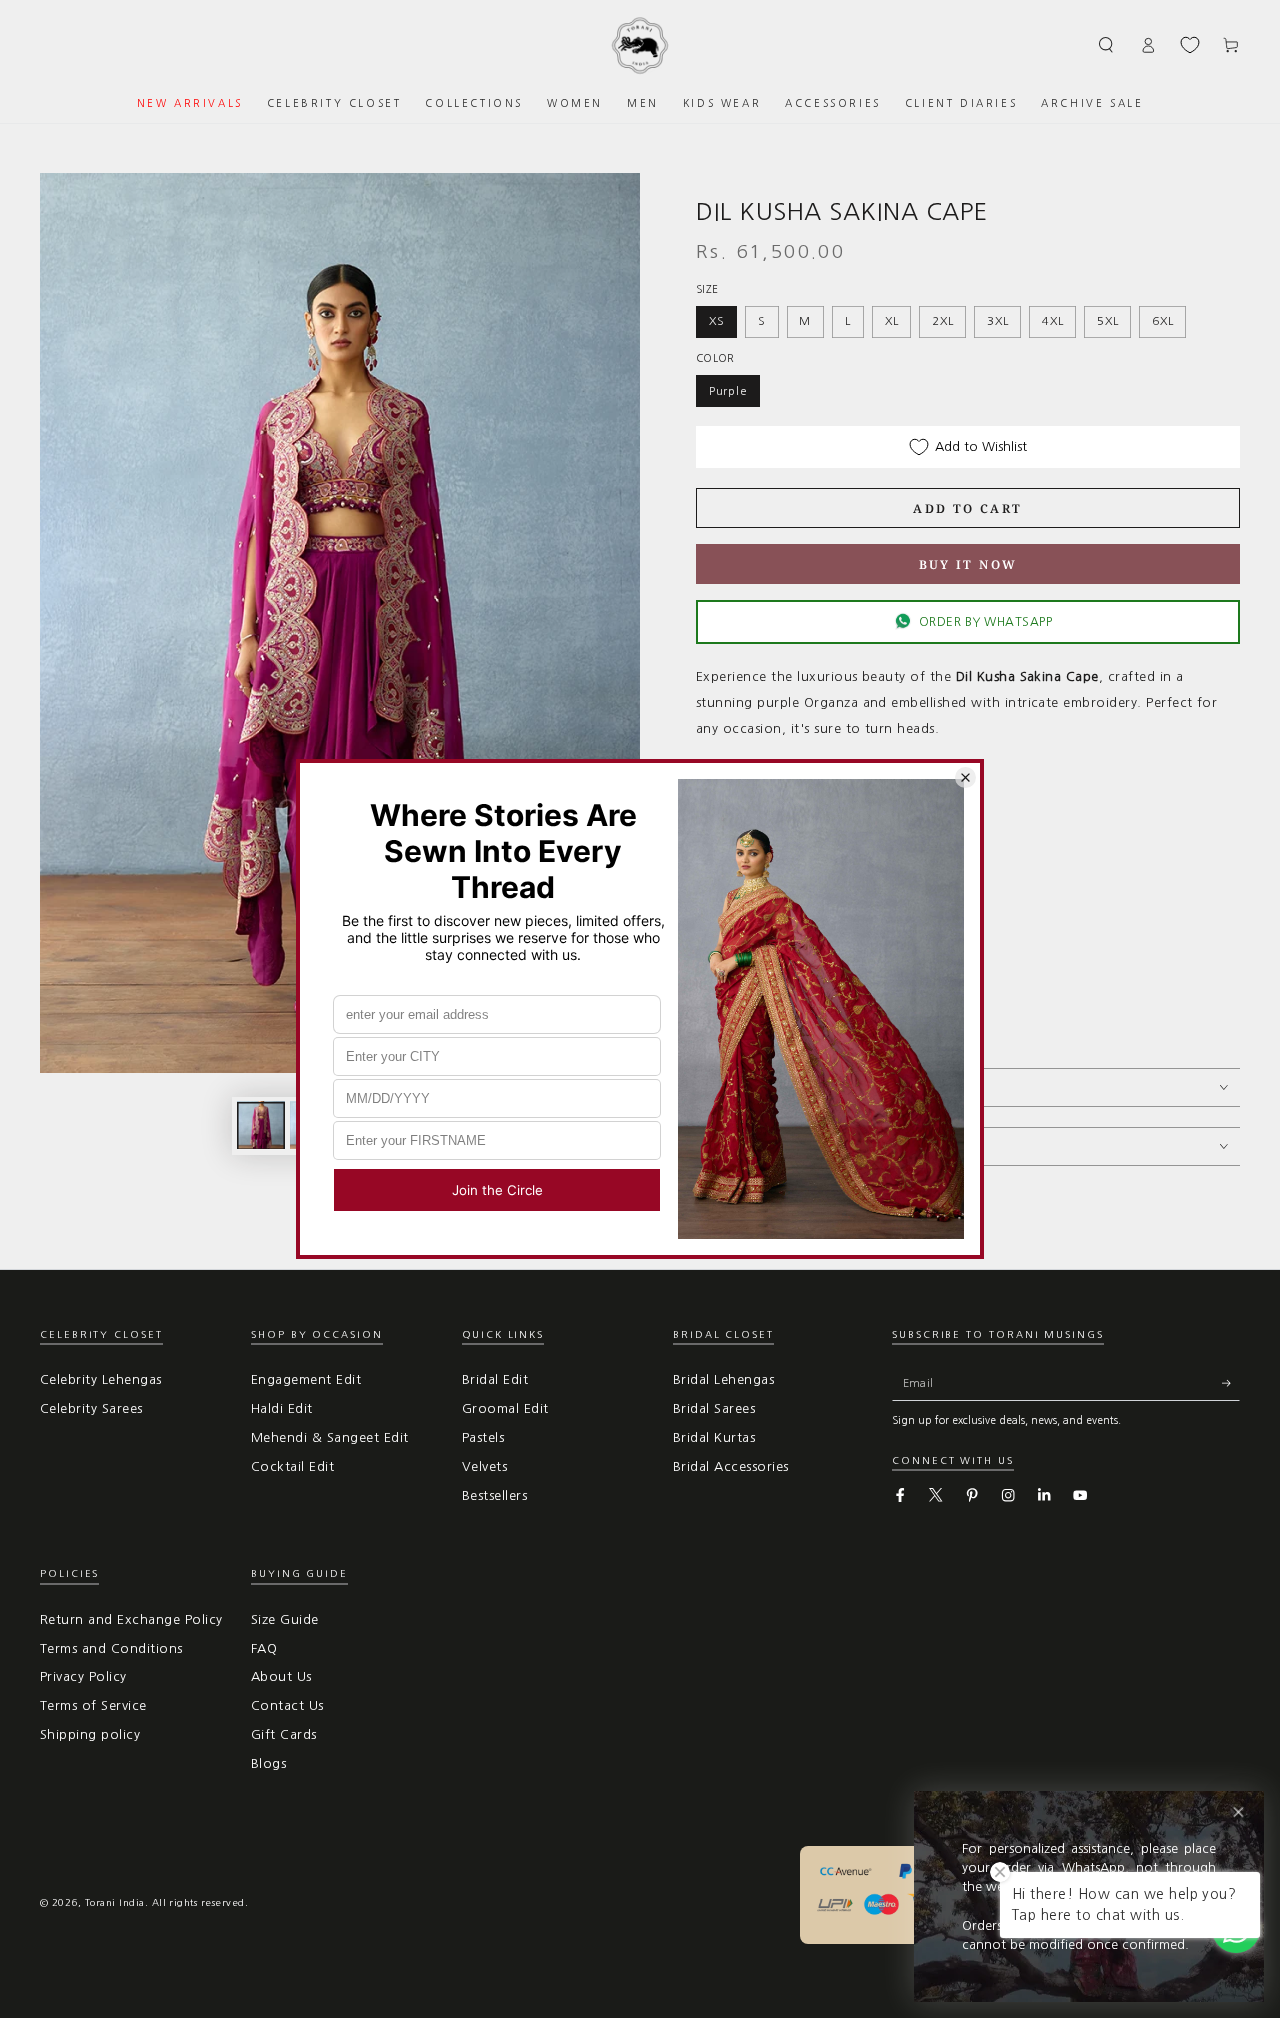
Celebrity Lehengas (101, 1379)
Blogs (268, 1763)
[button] (1107, 44)
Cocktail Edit (292, 1466)
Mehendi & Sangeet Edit (330, 1437)
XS (717, 321)
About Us (281, 1676)
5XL (1107, 321)
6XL (1162, 321)
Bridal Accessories (731, 1466)
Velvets (484, 1466)
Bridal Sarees (714, 1408)
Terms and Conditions (111, 1648)
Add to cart (967, 508)
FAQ (264, 1648)
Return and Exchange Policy (131, 1619)
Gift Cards (284, 1734)
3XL (997, 321)
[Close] (1238, 1812)
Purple (728, 391)
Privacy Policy (83, 1676)
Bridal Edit (495, 1379)
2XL (942, 321)
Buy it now (968, 564)
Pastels (483, 1437)
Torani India (115, 1902)
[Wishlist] (1190, 45)
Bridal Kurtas (714, 1437)
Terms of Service (93, 1705)
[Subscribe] (1231, 1382)
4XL (1052, 321)
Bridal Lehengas (723, 1379)
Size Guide (285, 1619)
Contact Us (287, 1705)
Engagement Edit (306, 1379)
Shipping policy (90, 1734)
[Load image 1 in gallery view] (261, 1125)
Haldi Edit (282, 1408)
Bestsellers (494, 1495)
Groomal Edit (505, 1408)
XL (892, 321)
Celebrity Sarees (91, 1408)
